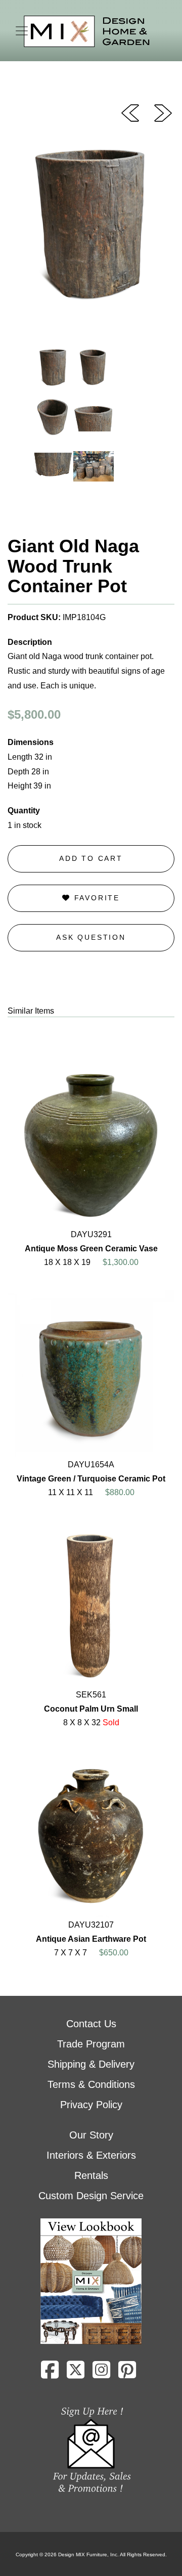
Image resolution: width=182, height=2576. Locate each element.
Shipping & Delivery (91, 2064)
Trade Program (91, 2044)
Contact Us (91, 2024)
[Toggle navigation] (22, 31)
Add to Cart (91, 858)
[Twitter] (76, 2374)
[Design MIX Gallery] (87, 32)
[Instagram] (101, 2374)
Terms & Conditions (91, 2084)
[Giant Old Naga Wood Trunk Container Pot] (163, 112)
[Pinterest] (127, 2374)
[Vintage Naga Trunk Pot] (130, 112)
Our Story (91, 2135)
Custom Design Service (91, 2196)
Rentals (91, 2175)
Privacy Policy (91, 2105)
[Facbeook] (50, 2374)
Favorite (95, 898)
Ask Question (91, 937)
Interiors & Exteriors (91, 2155)
